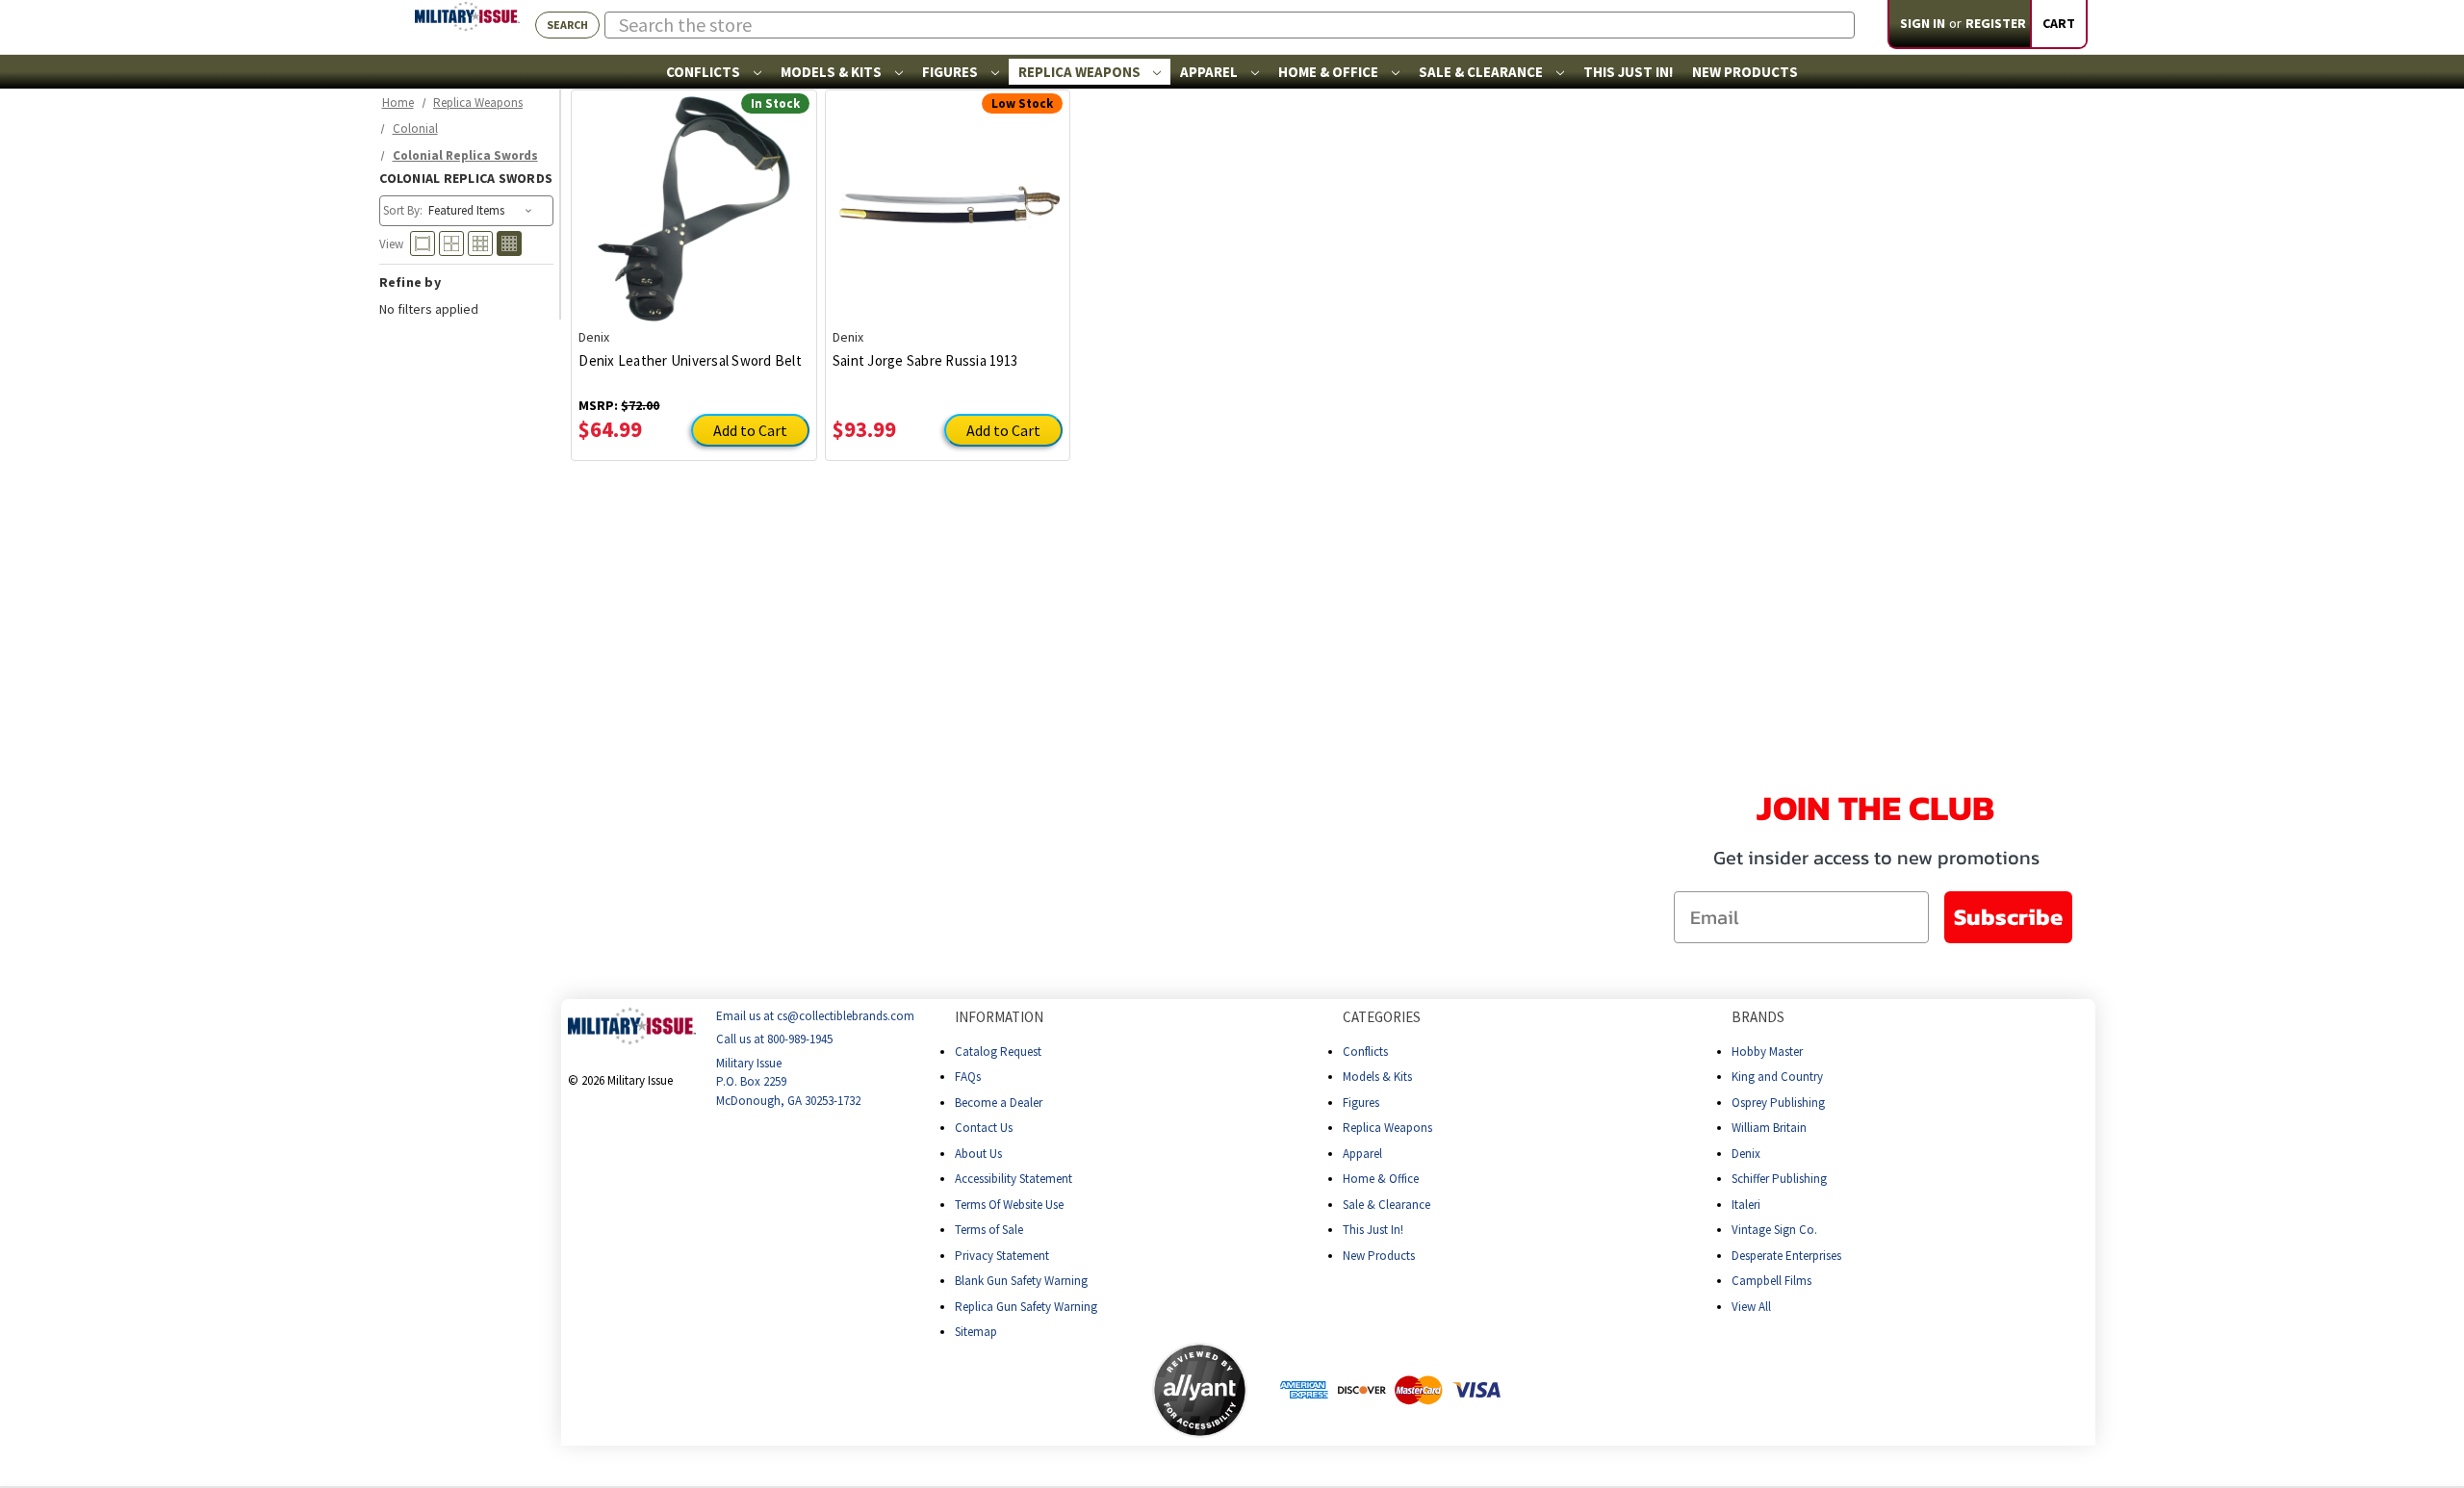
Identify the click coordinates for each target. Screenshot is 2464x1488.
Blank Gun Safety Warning (1021, 1281)
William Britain (1769, 1128)
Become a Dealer (999, 1103)
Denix (1746, 1154)
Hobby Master (1767, 1052)
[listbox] (482, 211)
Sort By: (403, 210)
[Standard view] (451, 244)
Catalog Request (998, 1052)
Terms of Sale (989, 1230)
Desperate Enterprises (1786, 1256)
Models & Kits (833, 72)
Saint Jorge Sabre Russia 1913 (925, 360)
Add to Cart (750, 430)
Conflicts (705, 72)
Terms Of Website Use (1009, 1205)
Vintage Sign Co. (1774, 1230)
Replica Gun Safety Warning (1026, 1307)
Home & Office (1330, 72)
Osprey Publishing (1778, 1103)
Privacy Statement (1002, 1256)
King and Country (1777, 1077)
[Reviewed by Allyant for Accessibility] (1200, 1390)
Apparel (1210, 72)
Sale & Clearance (1482, 72)
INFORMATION (999, 1017)
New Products (1745, 72)
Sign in (1923, 23)
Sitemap (976, 1332)
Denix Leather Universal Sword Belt (690, 360)
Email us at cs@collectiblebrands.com (815, 1016)
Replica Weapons (1081, 72)
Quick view (694, 194)
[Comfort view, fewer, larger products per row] (423, 244)
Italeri (1746, 1205)
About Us (978, 1154)
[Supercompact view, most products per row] (509, 244)
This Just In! (1628, 72)
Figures (951, 72)
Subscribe (2008, 917)
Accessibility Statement (1014, 1179)
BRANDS (1758, 1017)
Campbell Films (1771, 1281)
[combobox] (1230, 25)
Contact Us (984, 1128)
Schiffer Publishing (1779, 1179)
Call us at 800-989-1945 (774, 1040)
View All (1751, 1307)
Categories (1382, 1017)
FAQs (968, 1077)
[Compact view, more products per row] (480, 244)
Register (1996, 23)
